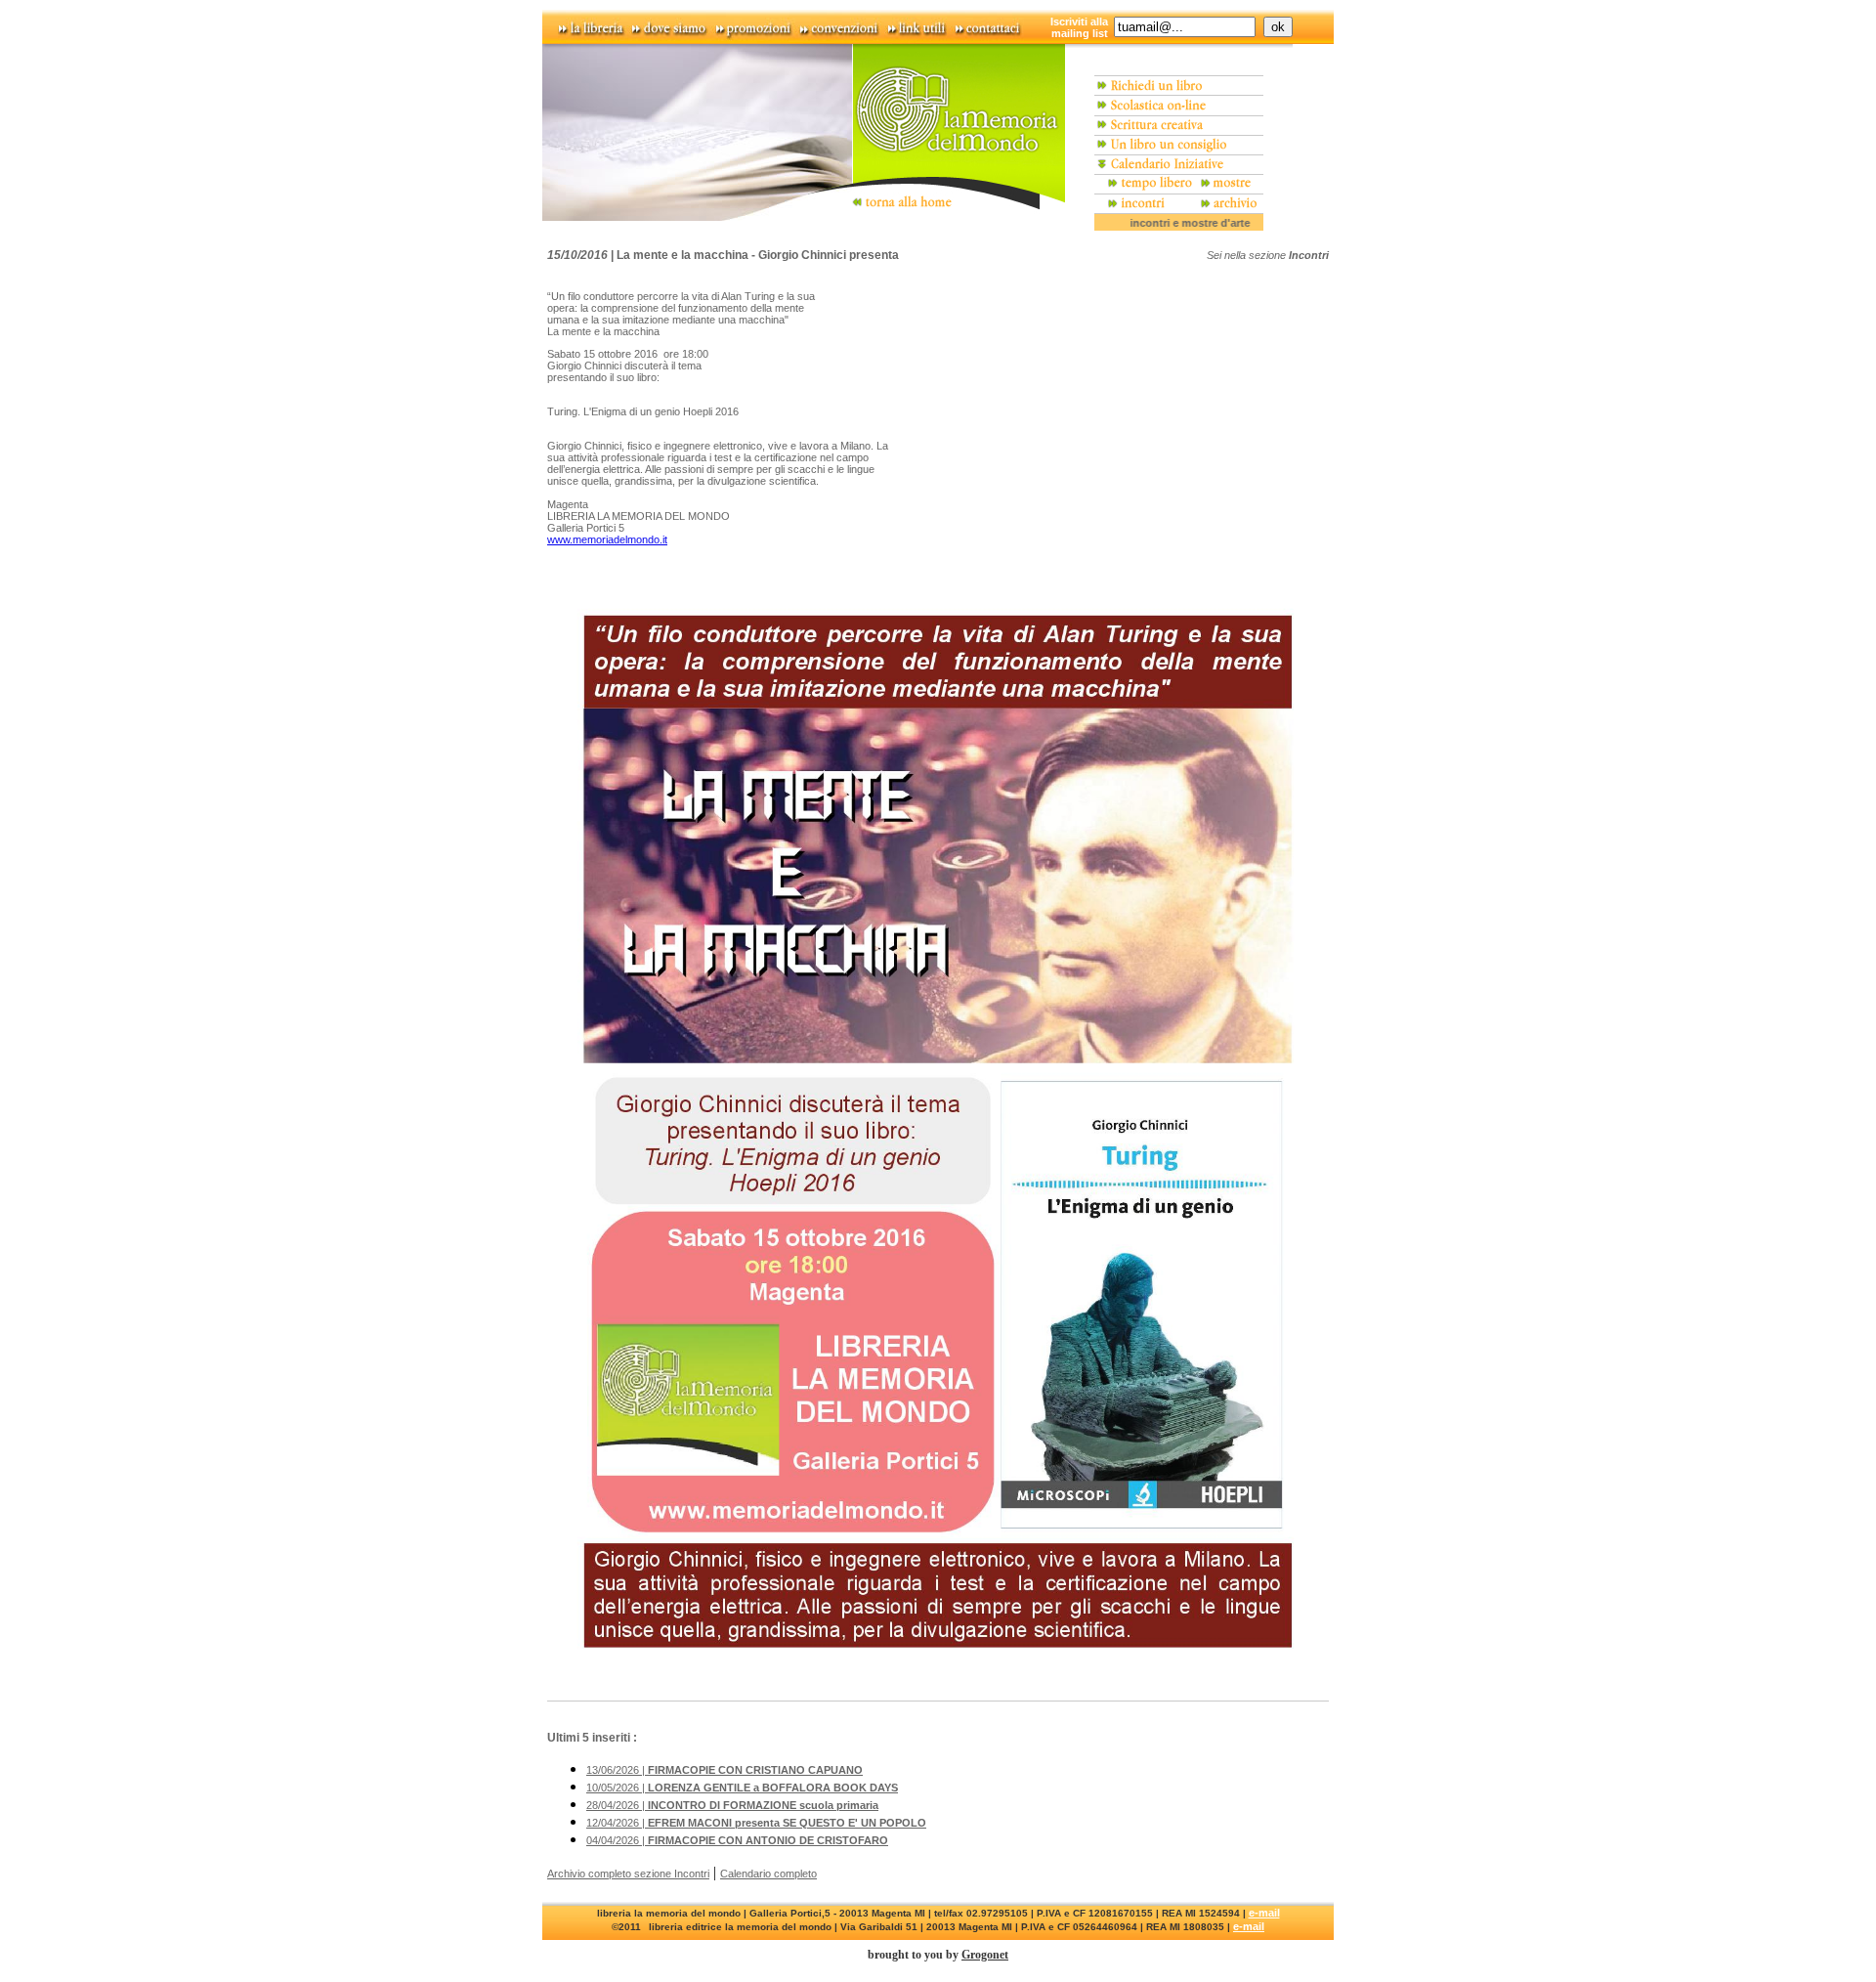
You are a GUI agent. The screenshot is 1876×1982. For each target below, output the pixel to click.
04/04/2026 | (737, 1840)
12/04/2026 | (756, 1823)
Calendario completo (768, 1874)
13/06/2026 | (725, 1770)
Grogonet (985, 1955)
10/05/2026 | (742, 1788)
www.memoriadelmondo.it (607, 539)
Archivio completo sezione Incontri (628, 1874)
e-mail (1264, 1913)
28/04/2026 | (732, 1805)
